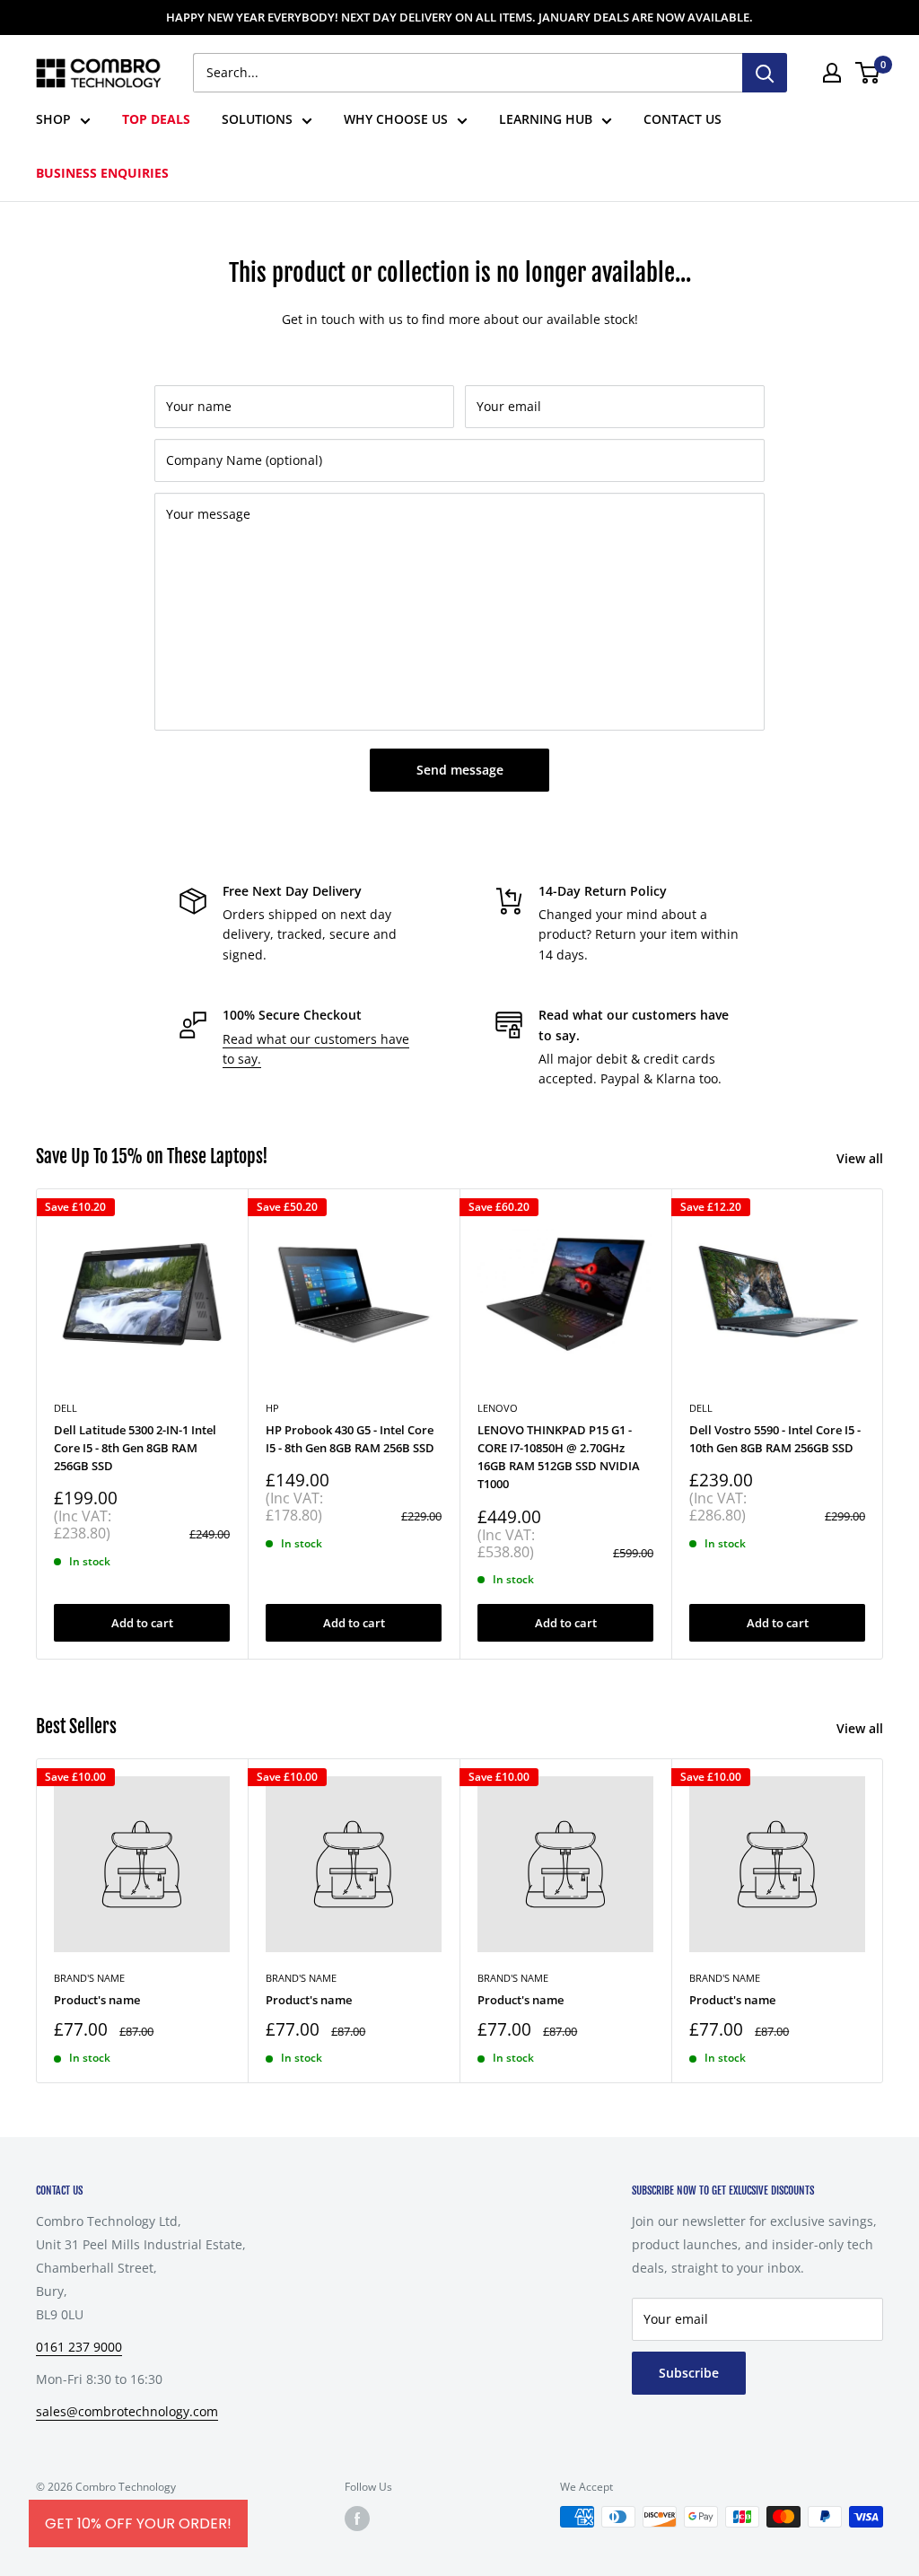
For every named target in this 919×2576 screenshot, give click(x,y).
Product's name (97, 2000)
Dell (701, 1408)
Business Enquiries (102, 173)
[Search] (765, 73)
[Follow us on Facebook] (357, 2519)
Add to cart (142, 1623)
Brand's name (89, 1978)
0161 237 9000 (79, 2347)
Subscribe (689, 2373)
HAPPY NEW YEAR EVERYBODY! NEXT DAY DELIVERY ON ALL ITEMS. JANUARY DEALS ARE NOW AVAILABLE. (459, 17)
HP (272, 1408)
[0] (868, 73)
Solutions (257, 119)
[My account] (832, 73)
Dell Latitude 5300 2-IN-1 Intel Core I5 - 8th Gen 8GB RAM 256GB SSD (135, 1448)
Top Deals (156, 119)
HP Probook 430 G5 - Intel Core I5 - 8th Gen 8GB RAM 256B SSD (350, 1439)
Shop (53, 119)
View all (862, 1158)
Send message (460, 770)
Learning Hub (546, 119)
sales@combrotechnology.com (127, 2411)
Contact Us (683, 119)
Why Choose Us (396, 119)
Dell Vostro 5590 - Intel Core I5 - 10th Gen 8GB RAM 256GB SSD (775, 1439)
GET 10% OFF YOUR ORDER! (138, 2523)
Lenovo (498, 1408)
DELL (66, 1408)
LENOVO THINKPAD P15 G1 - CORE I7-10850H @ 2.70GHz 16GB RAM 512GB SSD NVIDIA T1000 (559, 1457)
